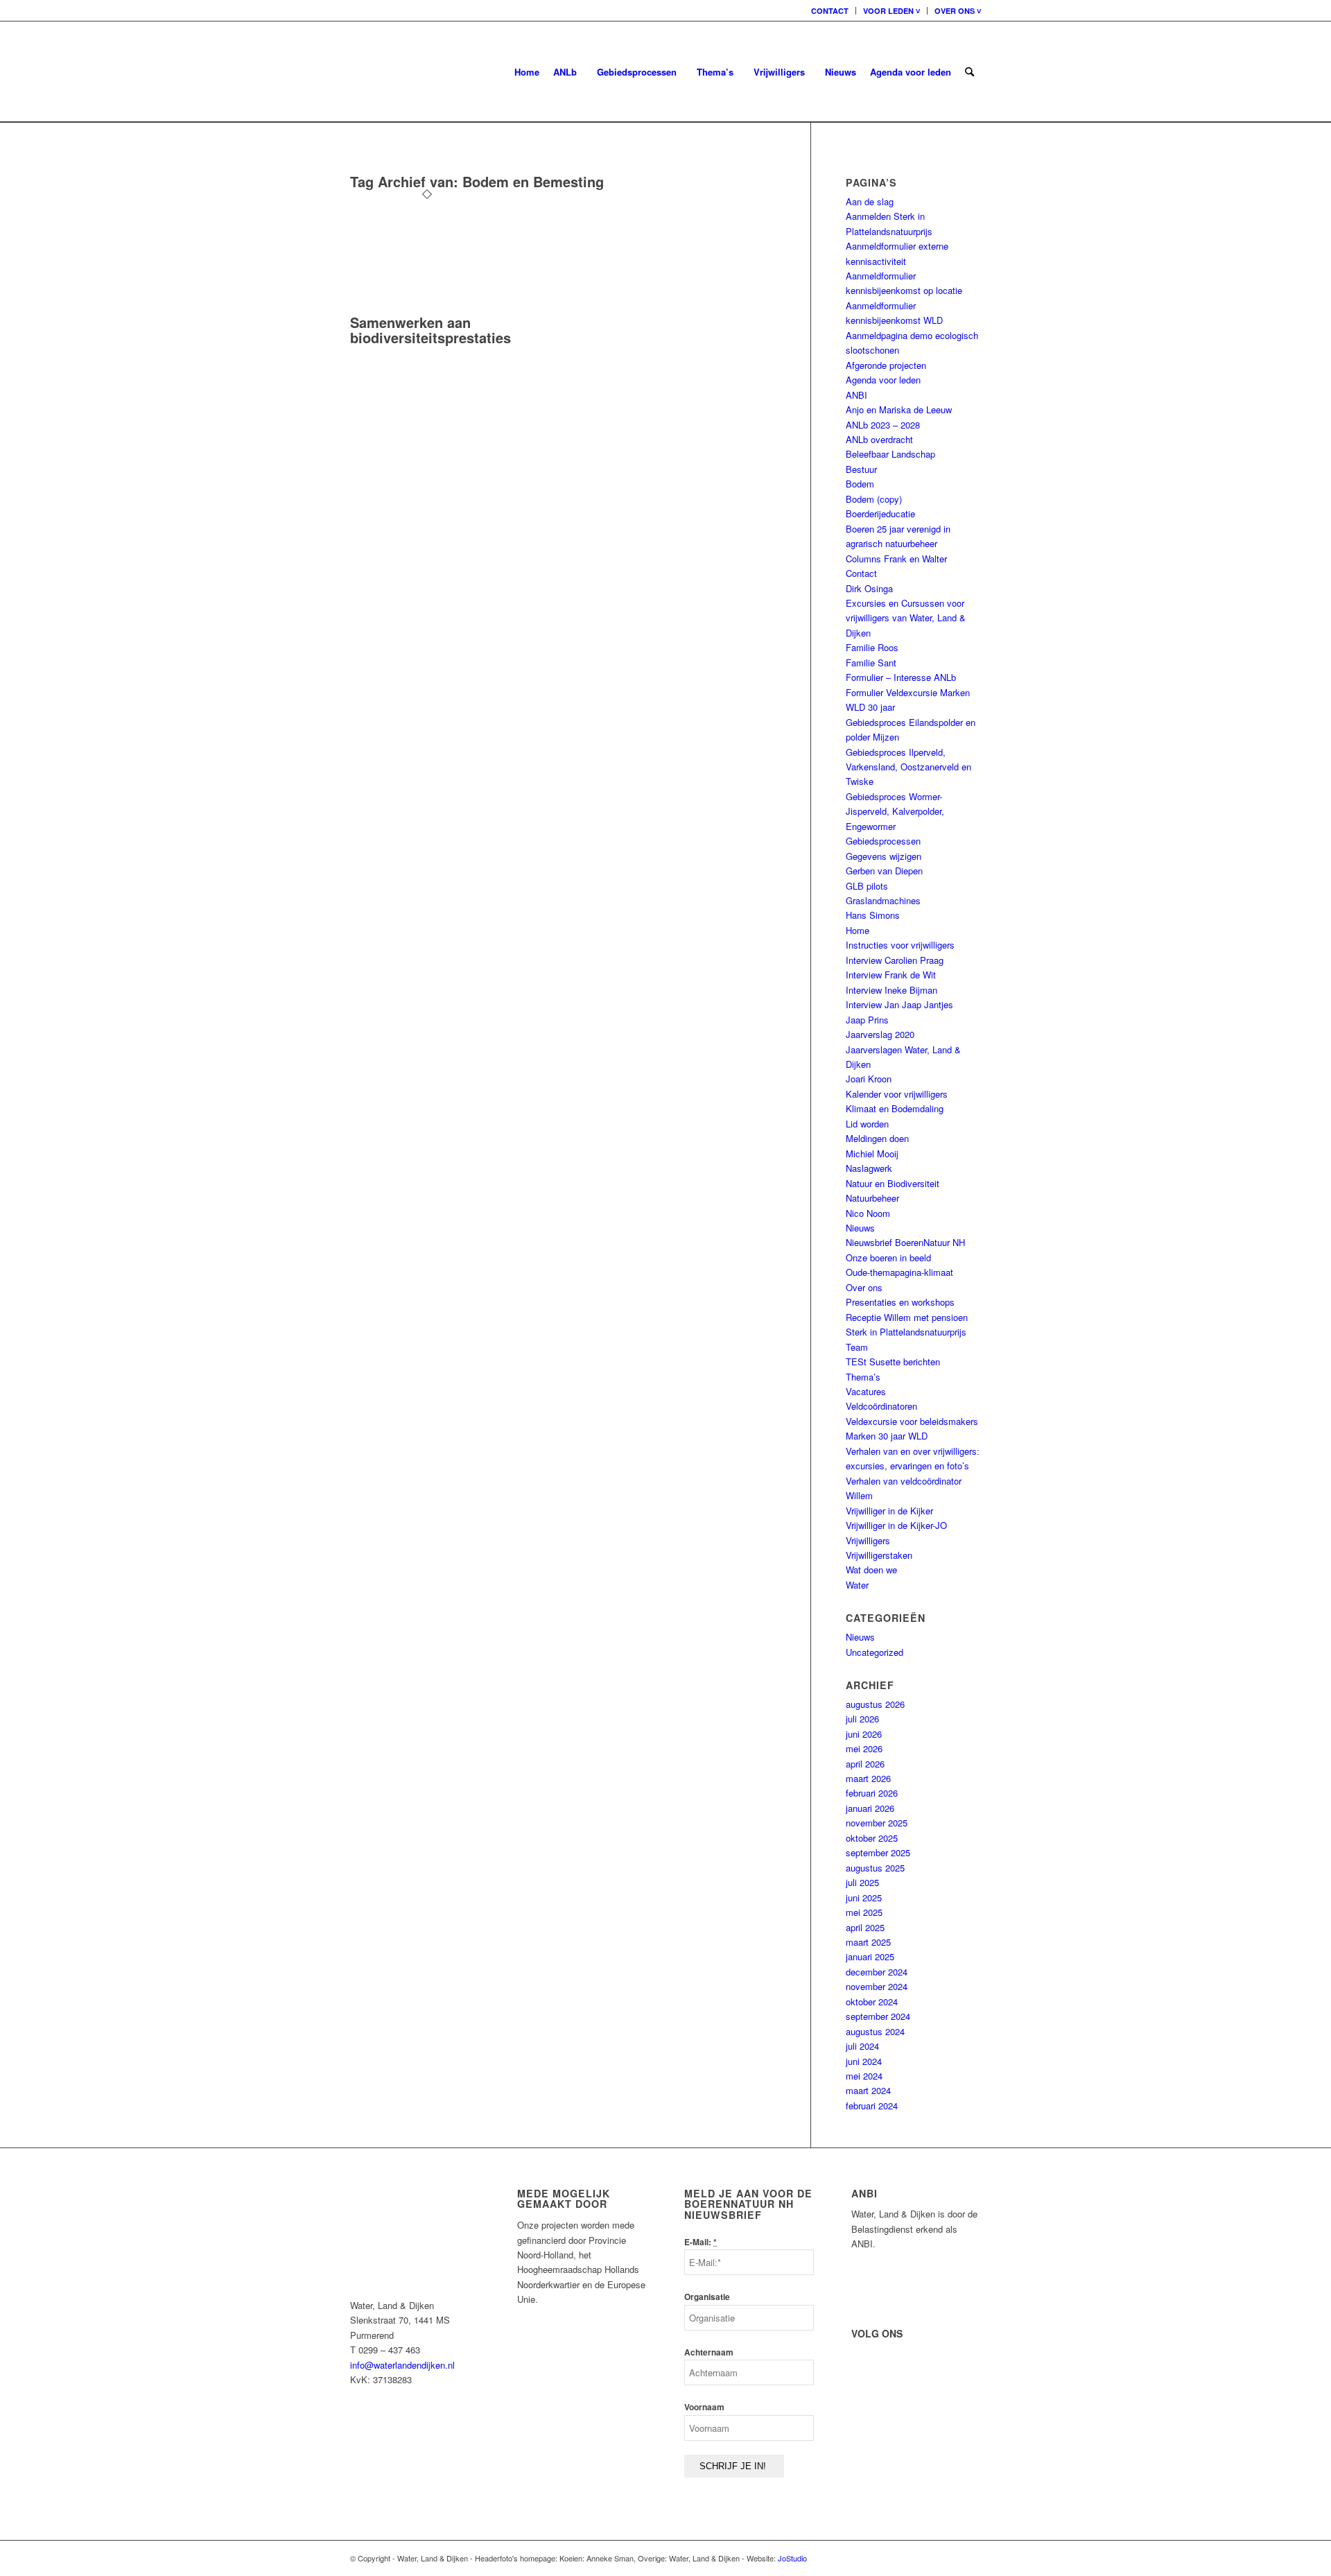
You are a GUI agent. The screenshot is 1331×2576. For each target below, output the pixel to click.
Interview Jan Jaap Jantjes (899, 1004)
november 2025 (877, 1823)
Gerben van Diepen (884, 871)
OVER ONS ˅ (958, 11)
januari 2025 (870, 1956)
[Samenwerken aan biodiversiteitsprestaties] (427, 308)
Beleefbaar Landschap (890, 454)
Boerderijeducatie (880, 513)
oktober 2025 (872, 1838)
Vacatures (866, 1391)
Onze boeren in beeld (888, 1257)
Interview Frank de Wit (891, 975)
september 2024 (878, 2016)
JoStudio (792, 2558)
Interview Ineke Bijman (891, 990)
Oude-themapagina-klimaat (899, 1272)
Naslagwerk (869, 1168)
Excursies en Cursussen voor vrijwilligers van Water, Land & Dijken (906, 618)
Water (857, 1585)
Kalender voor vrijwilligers (897, 1094)
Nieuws (860, 1228)
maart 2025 (868, 1942)
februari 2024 (872, 2106)
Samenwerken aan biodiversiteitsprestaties (430, 330)
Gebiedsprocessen (883, 841)
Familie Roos (872, 647)
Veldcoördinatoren (881, 1406)
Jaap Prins (867, 1020)
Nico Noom (868, 1213)
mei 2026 (864, 1748)
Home (858, 930)
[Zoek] (969, 72)
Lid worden (867, 1124)
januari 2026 (870, 1808)
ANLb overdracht (879, 439)
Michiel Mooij (872, 1153)
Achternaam (709, 2352)
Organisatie (707, 2297)
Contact (861, 573)
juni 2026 (864, 1734)
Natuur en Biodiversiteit (893, 1183)
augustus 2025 (875, 1868)
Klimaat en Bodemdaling (895, 1108)
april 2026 (865, 1764)
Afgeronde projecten (886, 365)
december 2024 (877, 1972)
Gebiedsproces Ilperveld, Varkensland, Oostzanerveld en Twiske (908, 767)
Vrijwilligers (868, 1540)
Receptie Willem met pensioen (907, 1317)
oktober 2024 (872, 2002)
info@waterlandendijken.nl (402, 2365)
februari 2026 (872, 1793)
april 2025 (865, 1927)
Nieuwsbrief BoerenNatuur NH (905, 1242)
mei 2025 (864, 1912)
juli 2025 (862, 1882)
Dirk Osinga (869, 588)
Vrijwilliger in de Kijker (889, 1511)
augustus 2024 (875, 2031)
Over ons (864, 1287)
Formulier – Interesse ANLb (901, 677)
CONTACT (830, 11)
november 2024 (877, 1986)
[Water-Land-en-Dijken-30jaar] (351, 72)
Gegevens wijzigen (884, 856)
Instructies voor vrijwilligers (900, 945)
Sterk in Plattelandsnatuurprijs (906, 1332)
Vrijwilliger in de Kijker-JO (896, 1525)
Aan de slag (870, 201)
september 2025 (878, 1852)
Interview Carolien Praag (895, 960)
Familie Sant (871, 663)
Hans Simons (873, 915)
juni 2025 (864, 1898)
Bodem (860, 484)
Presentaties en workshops (900, 1302)
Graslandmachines (883, 900)
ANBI (856, 395)
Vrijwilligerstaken (879, 1555)
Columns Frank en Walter (896, 559)
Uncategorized (875, 1652)
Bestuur (861, 469)
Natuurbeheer (872, 1198)
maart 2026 (868, 1778)
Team (857, 1347)
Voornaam (704, 2407)
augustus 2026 (875, 1704)
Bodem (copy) (874, 499)
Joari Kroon (869, 1079)
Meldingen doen (877, 1138)
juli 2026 (862, 1719)
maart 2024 (868, 2090)
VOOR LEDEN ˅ (891, 11)
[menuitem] (830, 11)
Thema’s (863, 1377)
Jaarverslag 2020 (880, 1034)
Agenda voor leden (883, 380)
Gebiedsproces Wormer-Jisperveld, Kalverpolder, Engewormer (895, 811)
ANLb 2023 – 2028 (883, 425)
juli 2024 (862, 2046)
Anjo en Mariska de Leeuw (899, 409)
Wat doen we (871, 1570)
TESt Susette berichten (893, 1362)
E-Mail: (701, 2242)
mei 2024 (864, 2076)
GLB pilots (867, 886)
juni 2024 (864, 2061)
